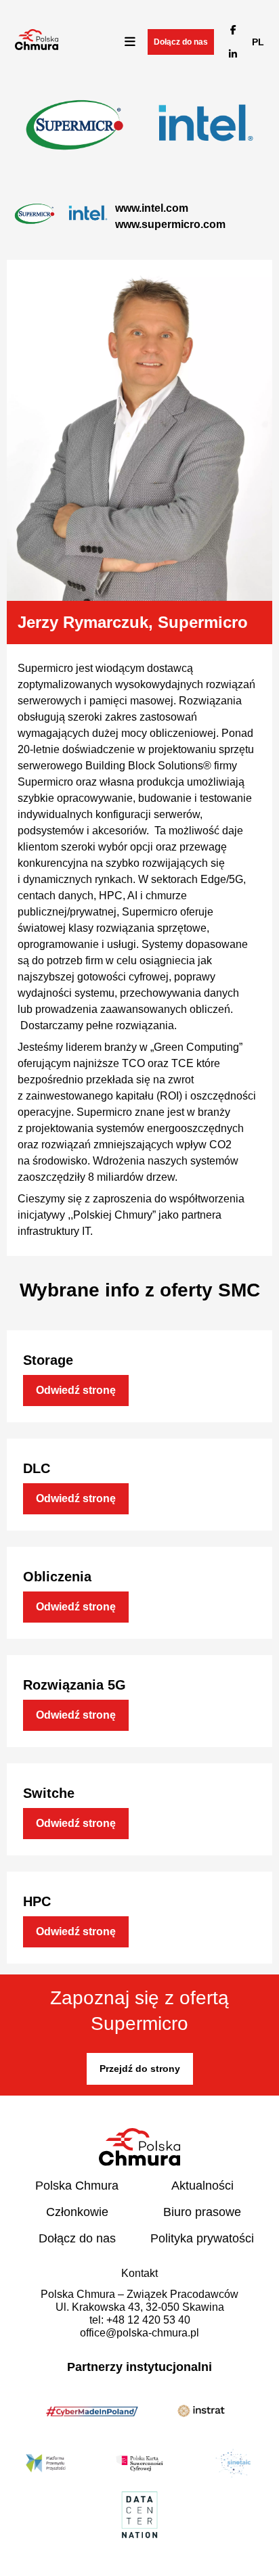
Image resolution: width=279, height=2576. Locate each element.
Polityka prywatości (202, 2238)
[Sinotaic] (233, 2465)
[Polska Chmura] (37, 46)
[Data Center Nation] (139, 2517)
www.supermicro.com (170, 224)
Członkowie (77, 2212)
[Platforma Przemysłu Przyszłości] (46, 2465)
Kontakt (139, 2273)
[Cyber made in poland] (93, 2414)
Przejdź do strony (140, 2069)
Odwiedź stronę (76, 1390)
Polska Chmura (77, 2186)
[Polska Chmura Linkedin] (233, 54)
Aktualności (202, 2186)
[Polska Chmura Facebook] (233, 30)
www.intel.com (152, 208)
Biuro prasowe (202, 2212)
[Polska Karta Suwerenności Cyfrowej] (139, 2465)
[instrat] (201, 2413)
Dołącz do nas (181, 42)
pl (258, 42)
